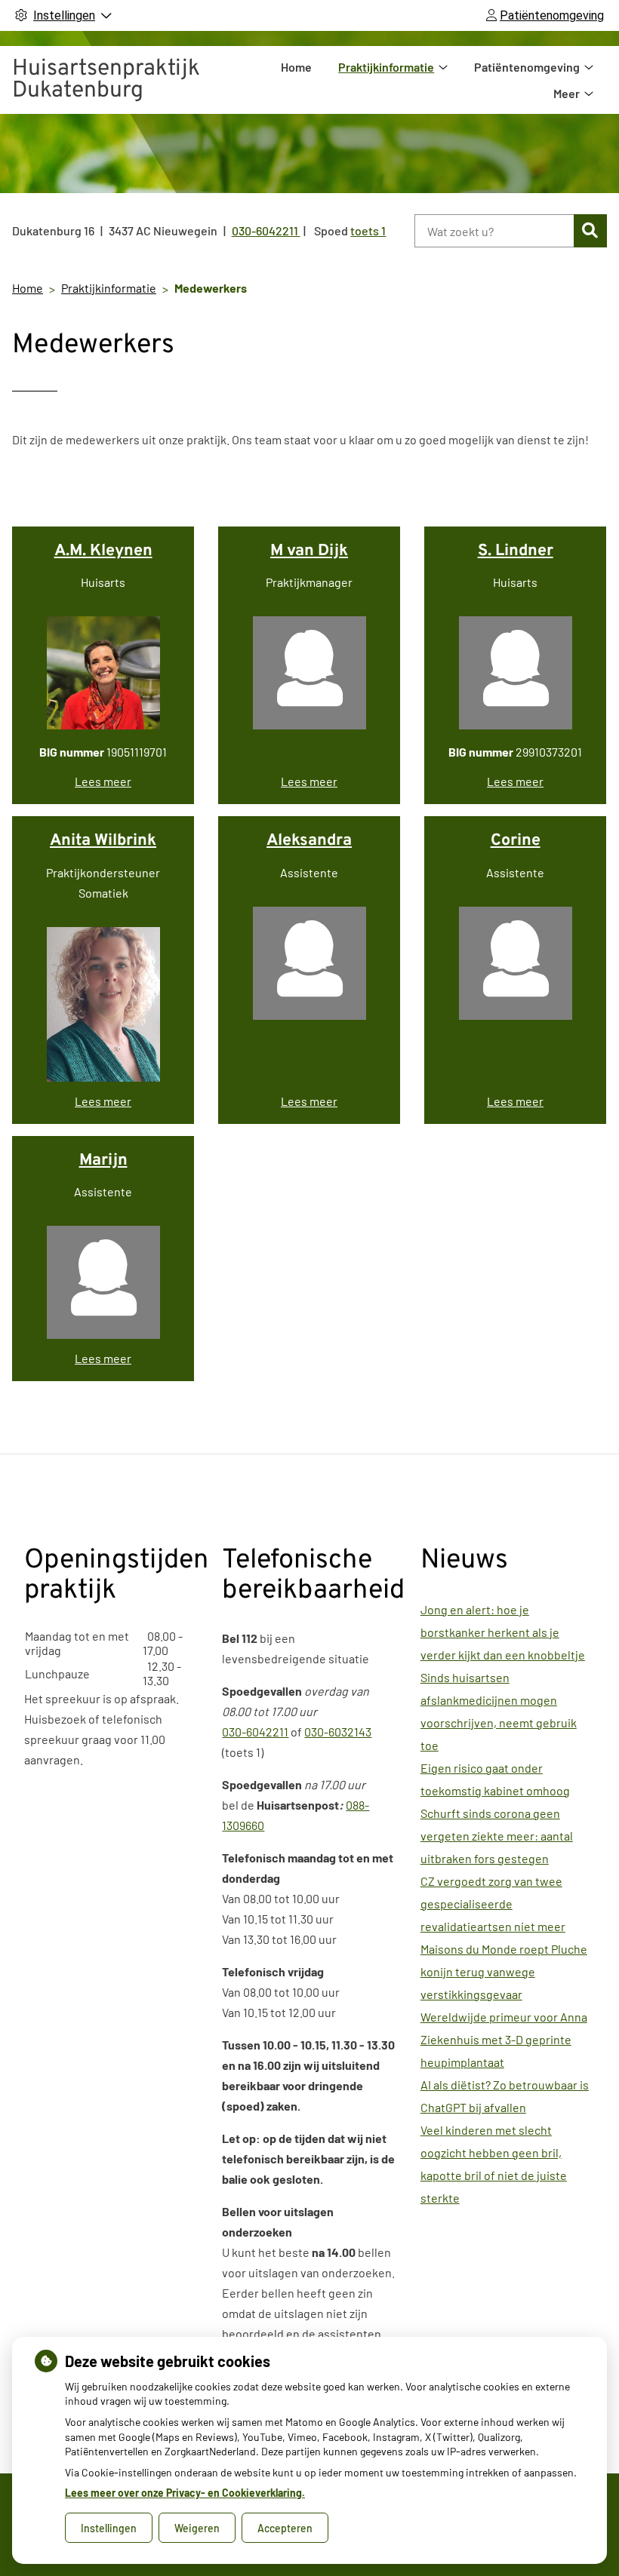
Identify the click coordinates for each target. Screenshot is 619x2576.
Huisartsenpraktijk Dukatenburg (106, 80)
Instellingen (109, 2528)
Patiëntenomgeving (527, 67)
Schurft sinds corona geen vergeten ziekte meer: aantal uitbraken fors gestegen (497, 1836)
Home (296, 67)
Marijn (103, 1161)
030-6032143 (338, 1732)
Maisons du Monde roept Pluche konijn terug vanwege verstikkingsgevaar (504, 1971)
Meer (567, 93)
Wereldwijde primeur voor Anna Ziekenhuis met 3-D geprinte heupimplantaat (504, 2039)
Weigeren (197, 2528)
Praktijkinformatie (386, 67)
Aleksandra (309, 841)
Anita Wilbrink (103, 841)
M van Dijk (309, 551)
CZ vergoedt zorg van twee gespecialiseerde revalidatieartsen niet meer (493, 1904)
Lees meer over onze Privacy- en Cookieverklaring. (185, 2493)
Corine (516, 841)
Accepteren (285, 2528)
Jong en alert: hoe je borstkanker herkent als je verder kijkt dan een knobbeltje (503, 1632)
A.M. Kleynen (103, 551)
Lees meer (103, 781)
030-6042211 (255, 1732)
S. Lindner (516, 551)
